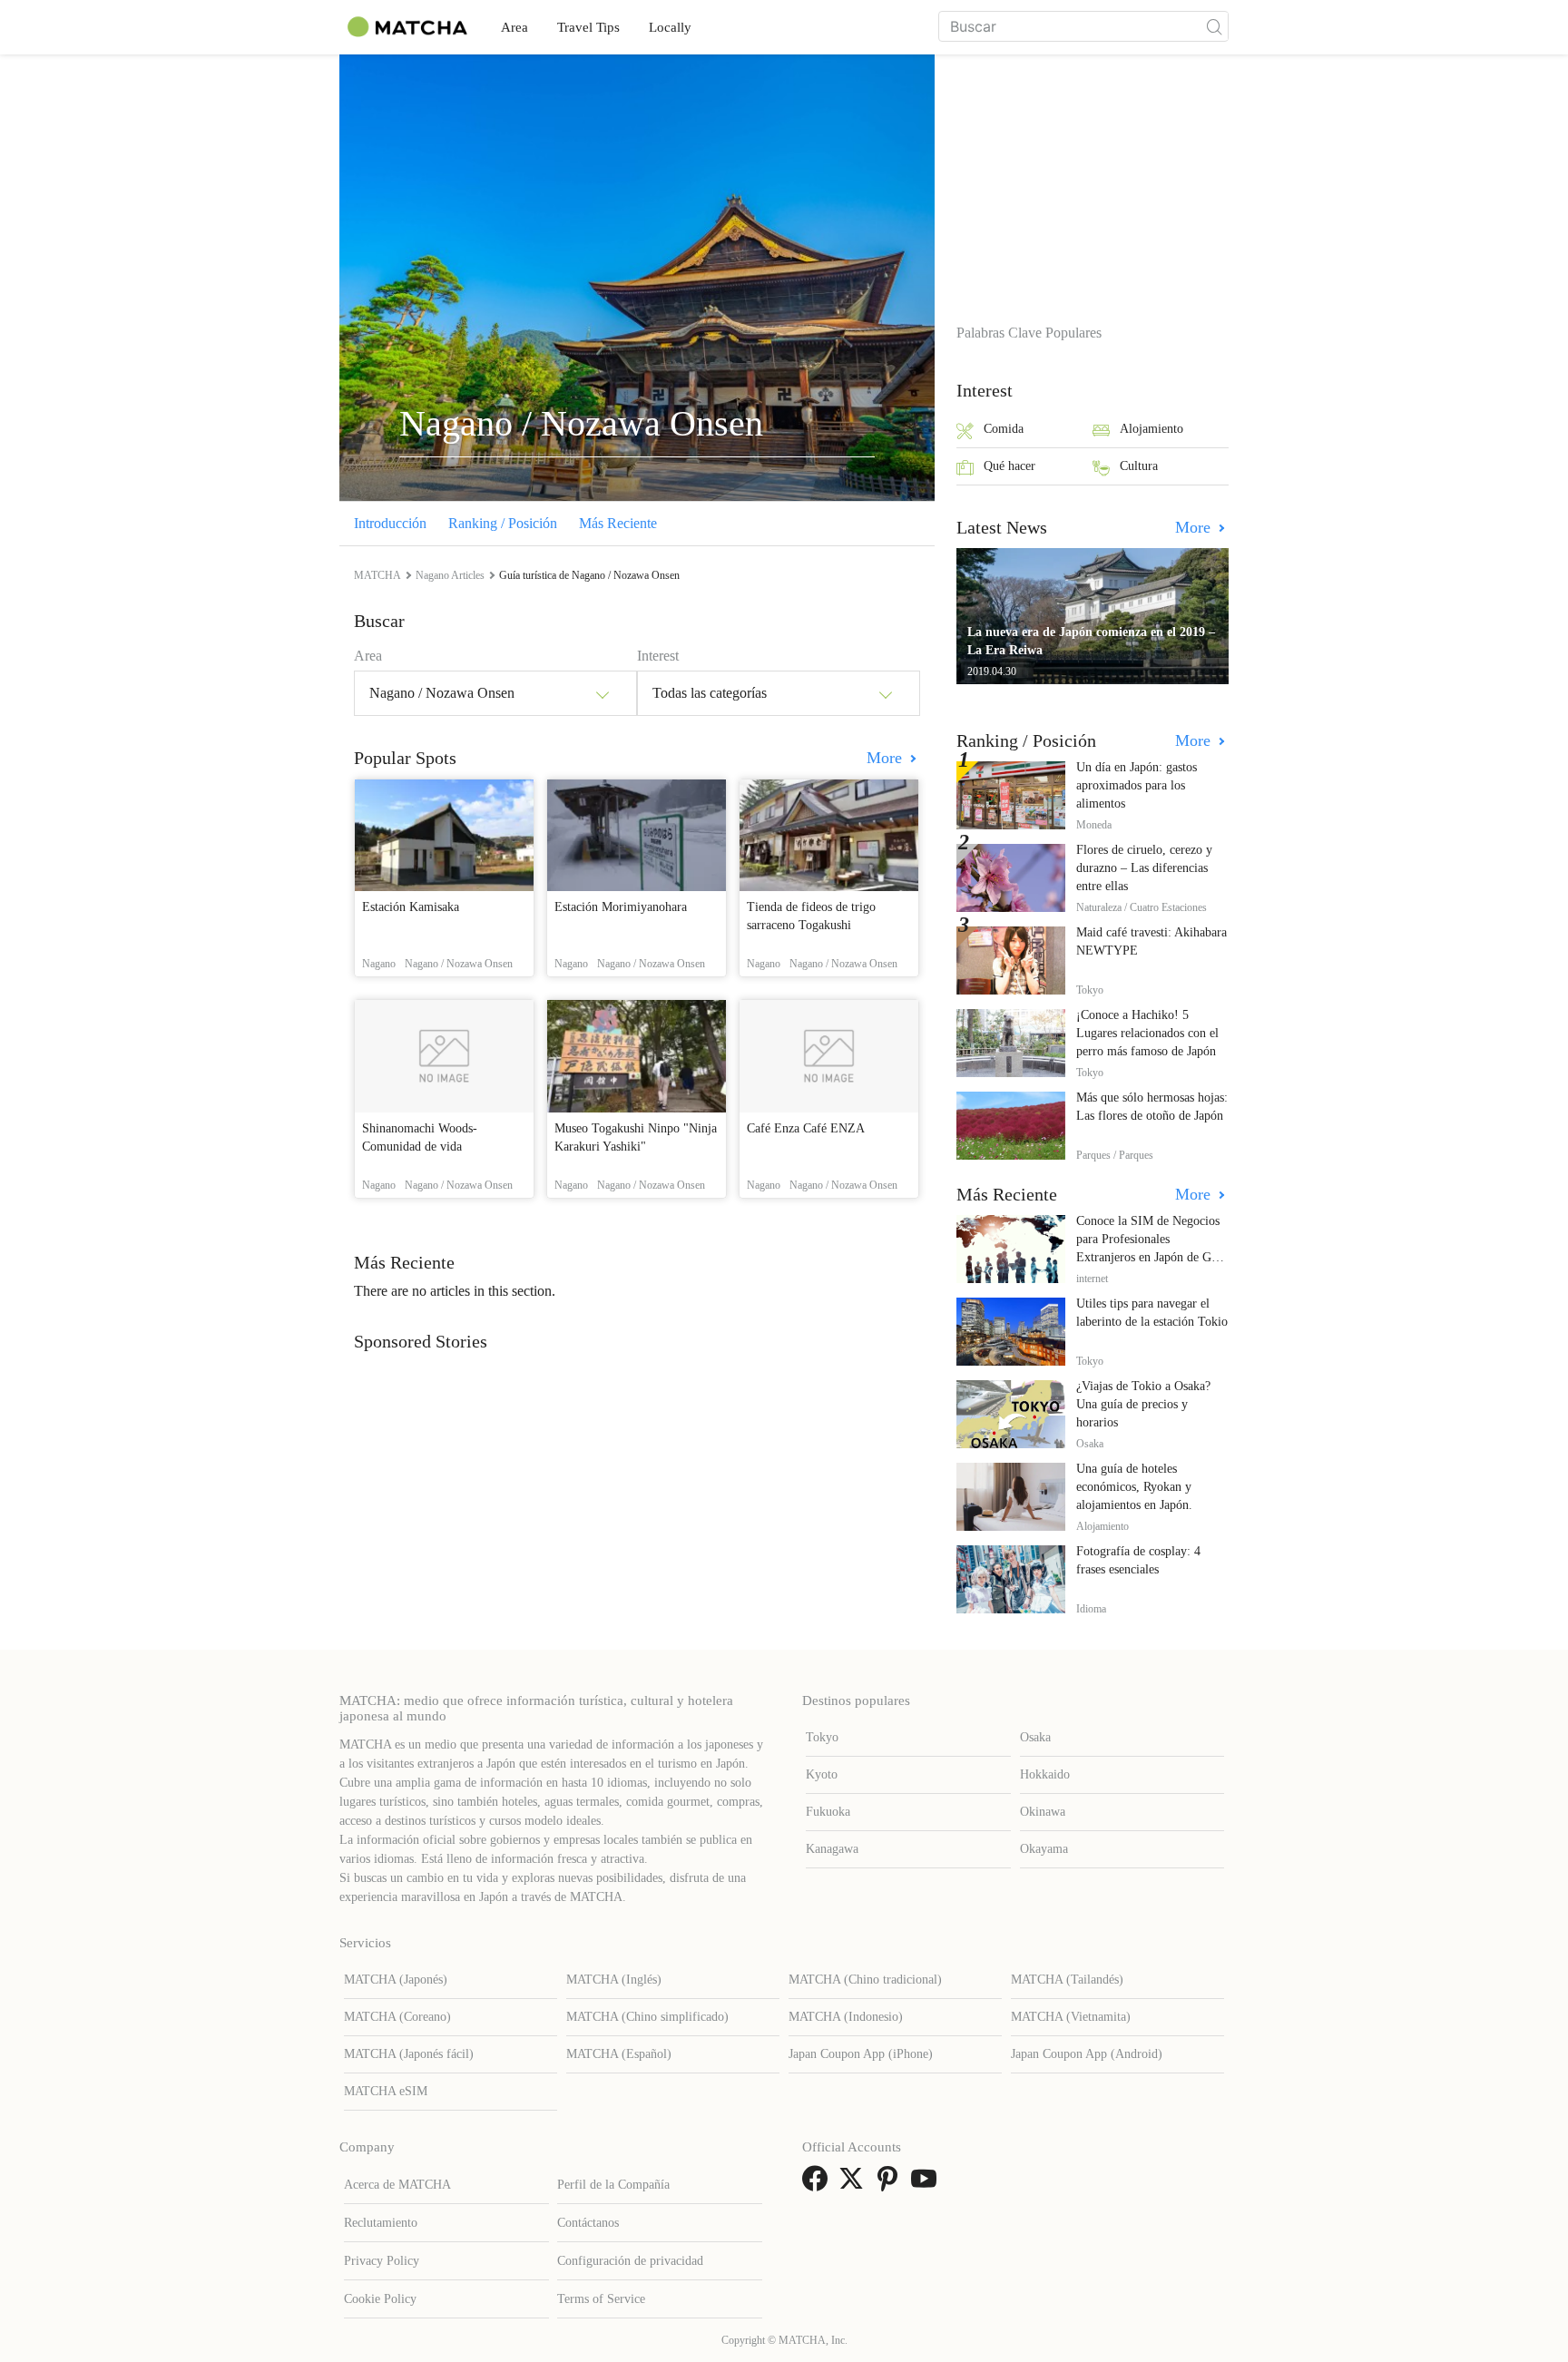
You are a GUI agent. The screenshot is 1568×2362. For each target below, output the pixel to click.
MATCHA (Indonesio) (846, 2017)
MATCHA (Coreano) (397, 2017)
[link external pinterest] (891, 2185)
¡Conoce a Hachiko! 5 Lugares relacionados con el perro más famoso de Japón (1147, 1033)
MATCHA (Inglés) (614, 1980)
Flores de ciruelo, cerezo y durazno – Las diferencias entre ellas (1144, 868)
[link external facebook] (818, 2185)
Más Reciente (618, 523)
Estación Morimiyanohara (621, 907)
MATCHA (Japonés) (396, 1980)
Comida (1004, 429)
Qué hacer (1009, 466)
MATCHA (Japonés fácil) (409, 2054)
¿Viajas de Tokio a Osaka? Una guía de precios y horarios (1143, 1404)
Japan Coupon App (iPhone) (861, 2054)
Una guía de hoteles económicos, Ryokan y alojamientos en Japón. (1134, 1487)
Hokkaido (1045, 1774)
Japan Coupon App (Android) (1087, 2054)
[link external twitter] (855, 2185)
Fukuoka (828, 1812)
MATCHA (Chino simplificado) (647, 2017)
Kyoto (822, 1774)
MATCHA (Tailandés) (1067, 1980)
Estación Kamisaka (411, 907)
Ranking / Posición (503, 523)
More (887, 758)
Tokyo (822, 1737)
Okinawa (1043, 1812)
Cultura (1139, 466)
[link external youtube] (927, 2185)
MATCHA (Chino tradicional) (865, 1980)
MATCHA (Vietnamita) (1071, 2017)
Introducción (390, 523)
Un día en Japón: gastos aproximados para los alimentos (1137, 785)
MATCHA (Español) (619, 2054)
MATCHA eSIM (386, 2091)
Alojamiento (1151, 429)
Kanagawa (832, 1849)
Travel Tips (588, 27)
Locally (670, 27)
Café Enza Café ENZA (806, 1128)
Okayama (1044, 1849)
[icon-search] (1214, 26)
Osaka (1035, 1737)
